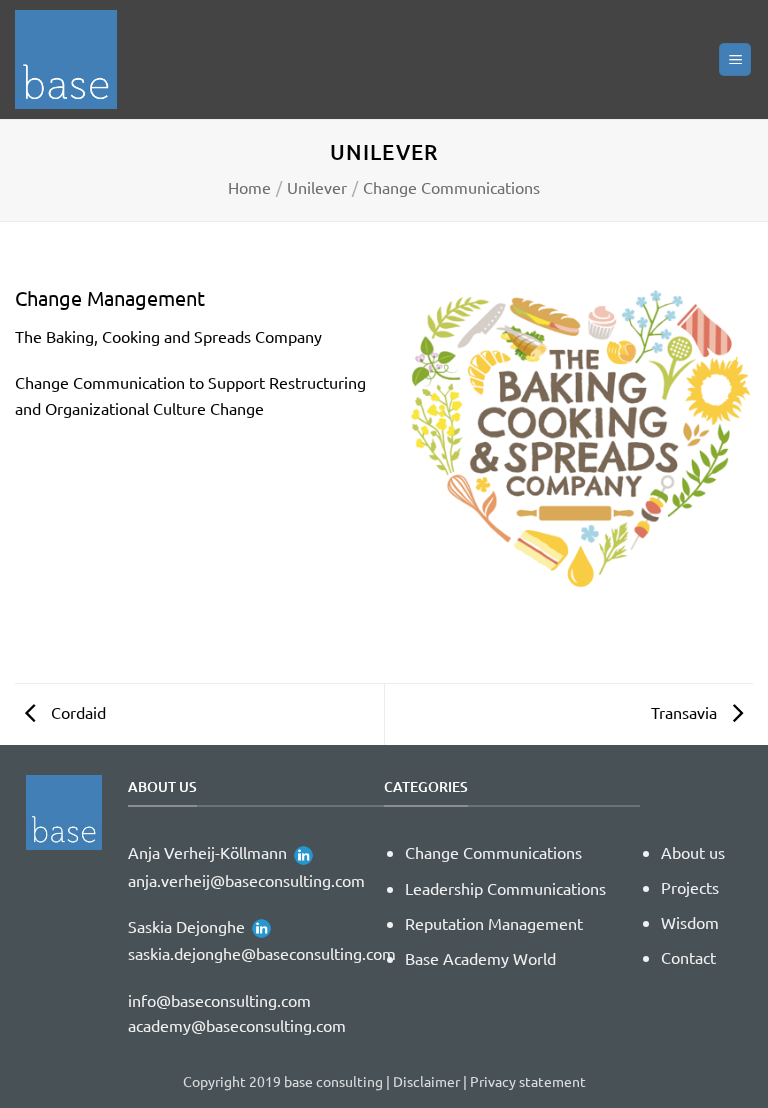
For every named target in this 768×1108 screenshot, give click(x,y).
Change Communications (451, 187)
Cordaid (76, 712)
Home (249, 187)
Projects (690, 887)
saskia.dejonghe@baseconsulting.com (262, 953)
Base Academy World (480, 958)
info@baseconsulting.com (219, 1000)
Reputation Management (494, 923)
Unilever (317, 187)
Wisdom (690, 922)
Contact (688, 957)
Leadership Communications (505, 888)
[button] (735, 59)
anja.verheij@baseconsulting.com (246, 880)
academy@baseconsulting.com (237, 1025)
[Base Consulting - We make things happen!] (75, 59)
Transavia (686, 712)
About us (693, 852)
